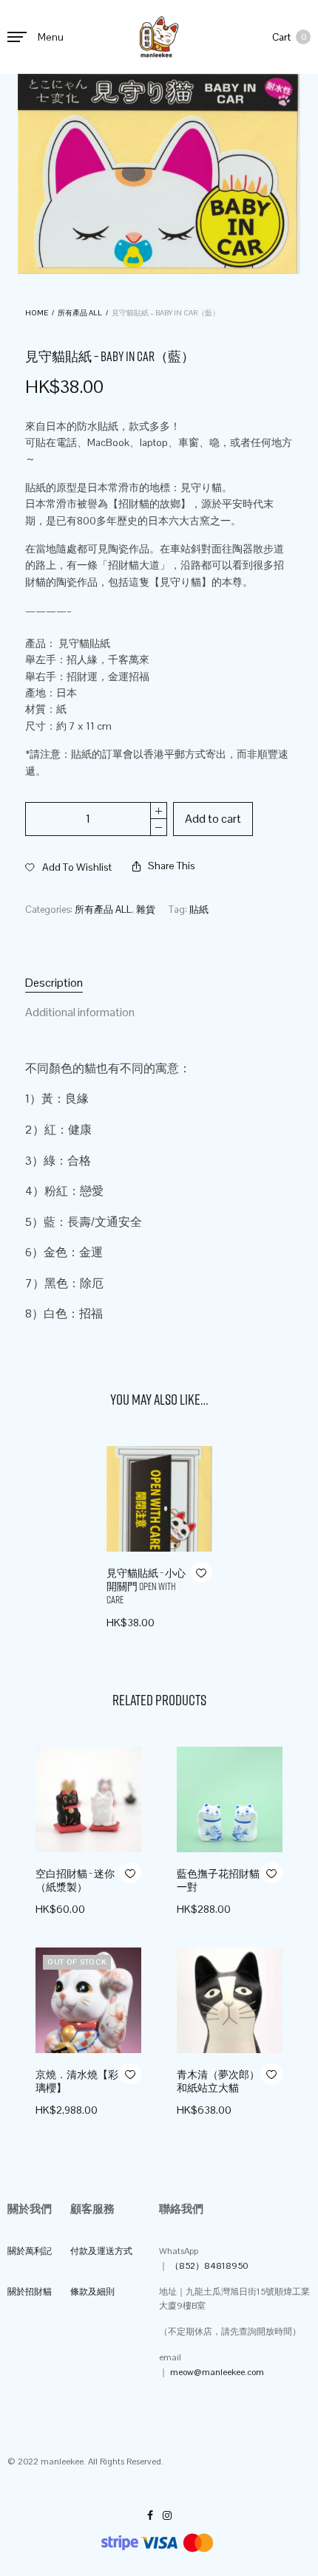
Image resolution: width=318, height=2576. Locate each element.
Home (37, 313)
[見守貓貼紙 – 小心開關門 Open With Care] (159, 1499)
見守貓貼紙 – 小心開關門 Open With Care (146, 1586)
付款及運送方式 (101, 2251)
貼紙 (199, 910)
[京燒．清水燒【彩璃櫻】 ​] (88, 2000)
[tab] (159, 983)
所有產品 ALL (80, 313)
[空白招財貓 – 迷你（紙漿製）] (88, 1799)
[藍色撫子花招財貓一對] (230, 1799)
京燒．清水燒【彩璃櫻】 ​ (77, 2081)
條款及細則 (92, 2292)
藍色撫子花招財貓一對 (218, 1880)
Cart (289, 37)
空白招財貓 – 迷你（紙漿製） (75, 1880)
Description (54, 983)
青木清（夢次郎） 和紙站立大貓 (218, 2081)
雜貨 (146, 910)
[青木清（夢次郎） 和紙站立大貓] (230, 2000)
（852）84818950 (209, 2266)
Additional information (80, 1012)
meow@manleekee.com (217, 2372)
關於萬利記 (30, 2251)
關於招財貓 (30, 2292)
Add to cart (213, 819)
